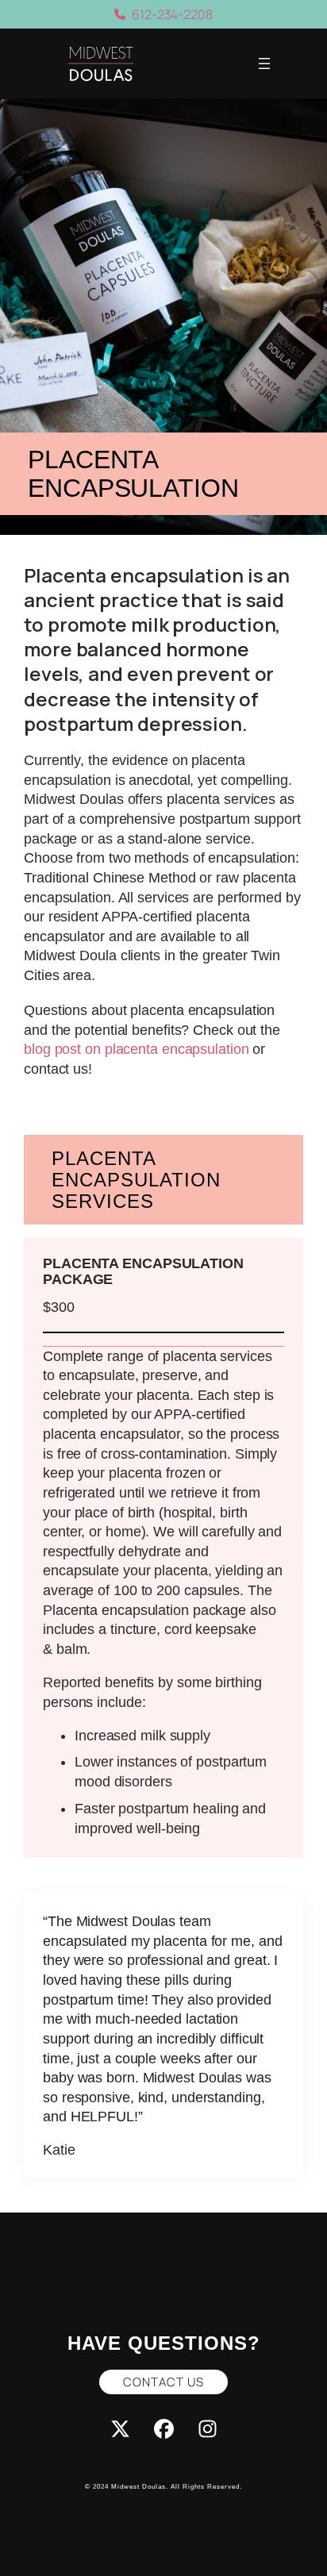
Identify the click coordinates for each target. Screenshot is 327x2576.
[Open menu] (264, 63)
